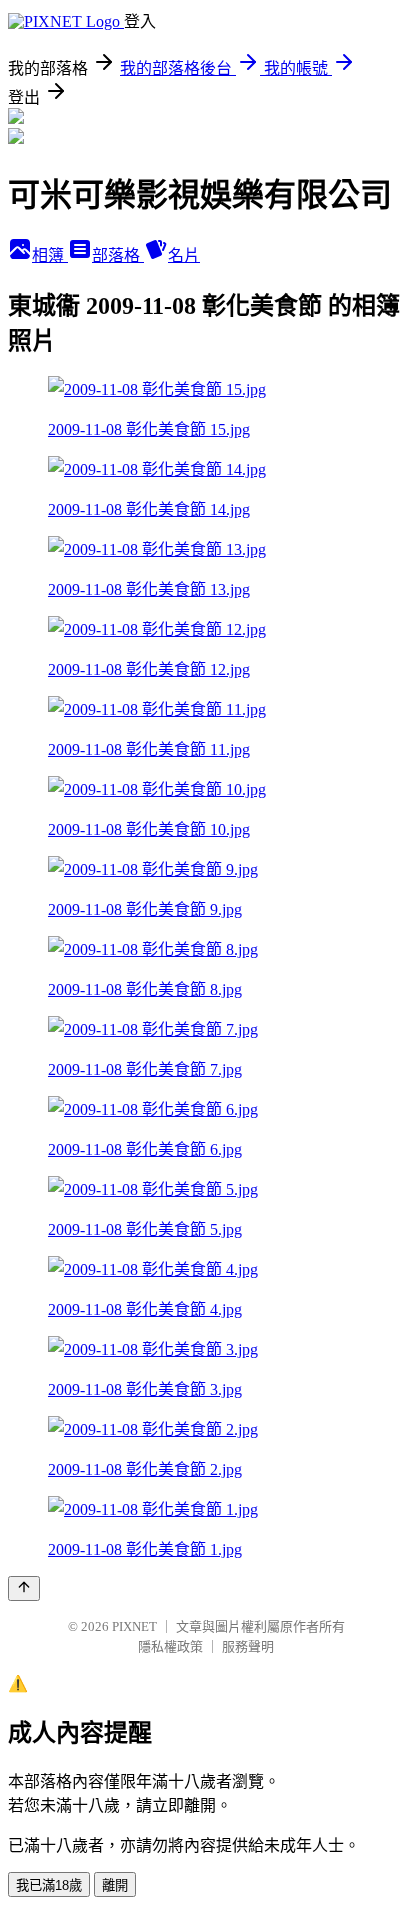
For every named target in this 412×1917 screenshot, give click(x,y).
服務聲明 (248, 1646)
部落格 (118, 255)
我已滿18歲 (49, 1885)
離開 (115, 1885)
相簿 (50, 255)
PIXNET (134, 1626)
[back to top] (24, 1588)
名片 (184, 255)
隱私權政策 (170, 1646)
